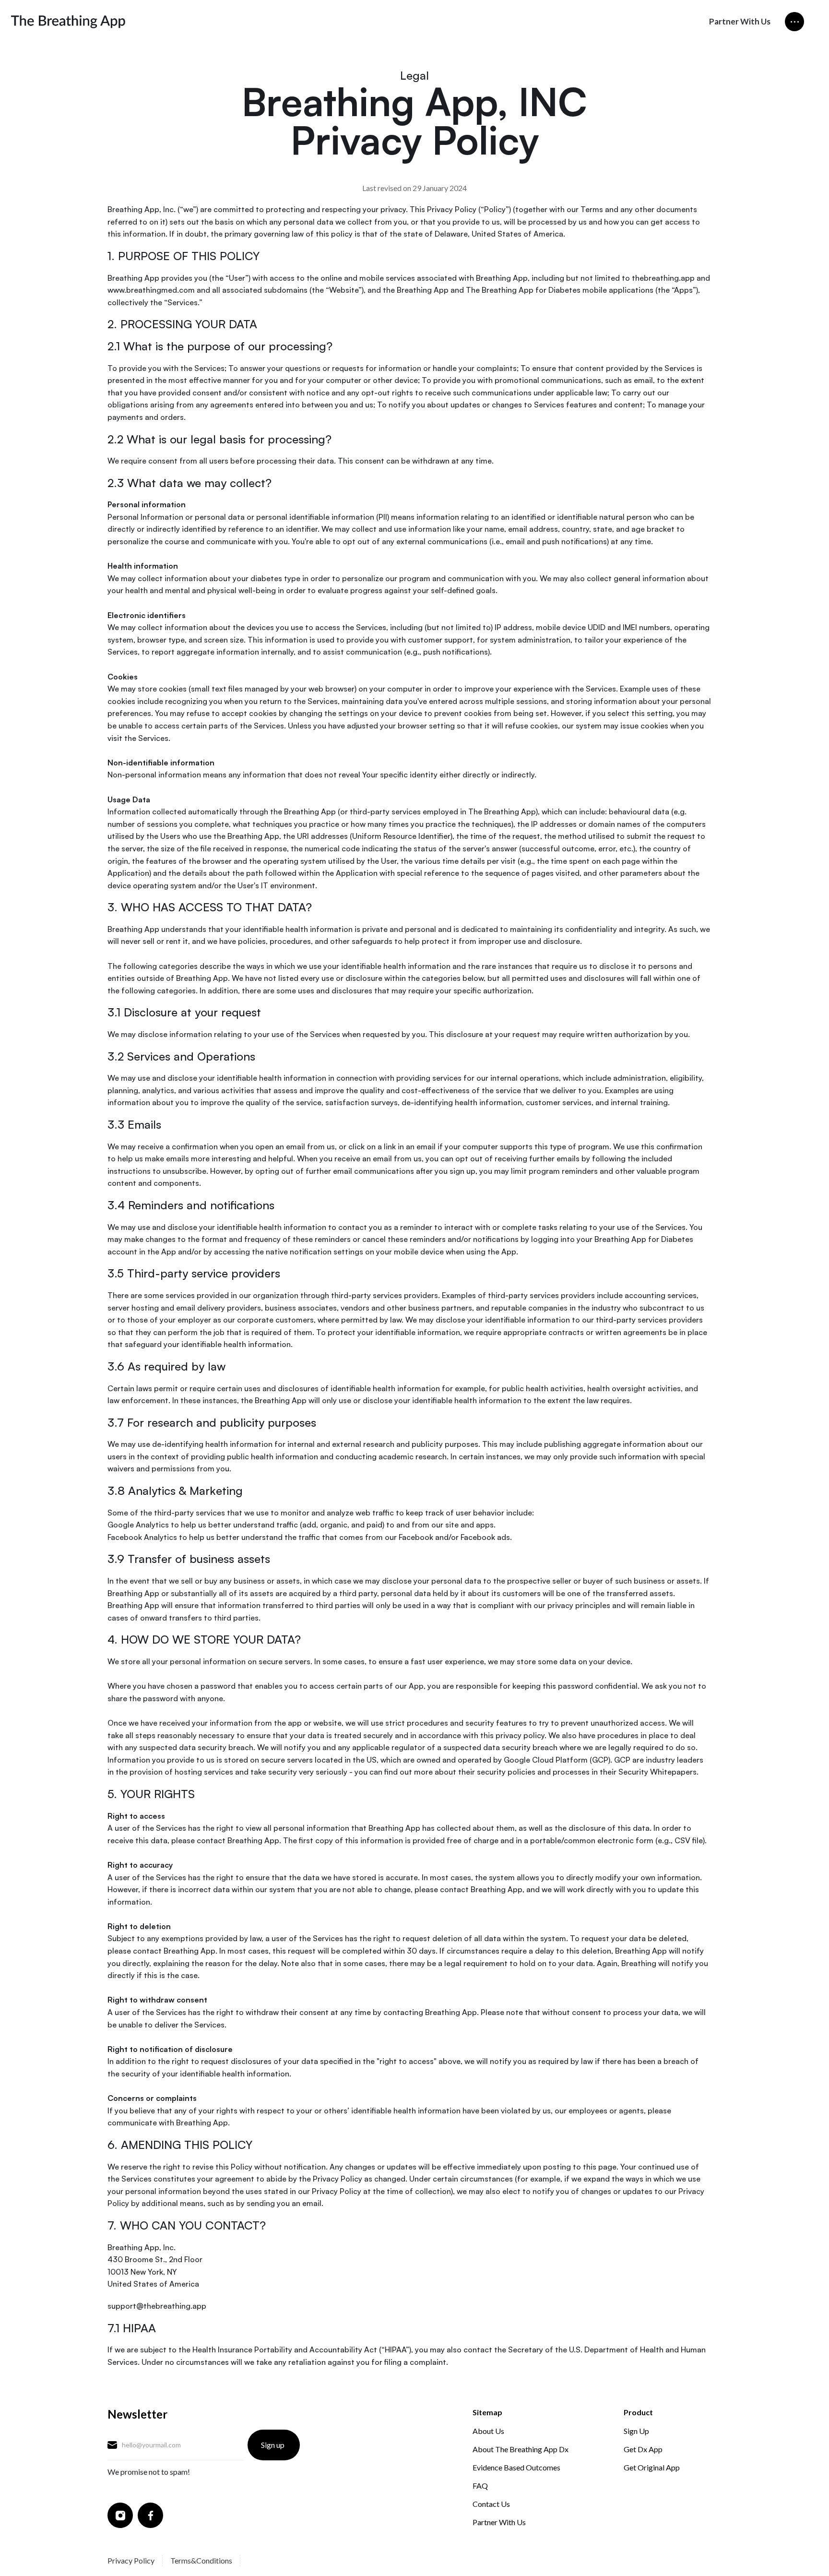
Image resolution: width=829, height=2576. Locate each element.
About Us (488, 2431)
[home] (68, 22)
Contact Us (491, 2504)
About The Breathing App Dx (521, 2449)
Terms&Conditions (201, 2560)
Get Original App (652, 2467)
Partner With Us (740, 21)
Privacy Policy (131, 2560)
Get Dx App (643, 2449)
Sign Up (636, 2431)
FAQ (480, 2486)
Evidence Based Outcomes (516, 2467)
